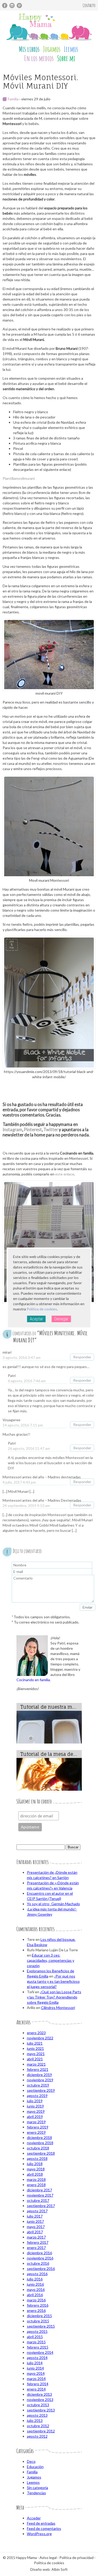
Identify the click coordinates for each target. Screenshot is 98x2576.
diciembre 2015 (39, 2316)
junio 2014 (35, 2368)
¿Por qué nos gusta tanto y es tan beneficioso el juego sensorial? (53, 1981)
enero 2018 (36, 2185)
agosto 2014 (37, 2358)
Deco (31, 2461)
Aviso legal (48, 2558)
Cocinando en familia (33, 1680)
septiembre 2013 (41, 2410)
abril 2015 (35, 2337)
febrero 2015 (38, 2347)
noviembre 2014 (40, 2352)
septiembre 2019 (41, 2090)
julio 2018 (35, 2164)
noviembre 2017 (40, 2195)
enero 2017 (36, 2248)
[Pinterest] (19, 6)
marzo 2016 (36, 2300)
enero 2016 (36, 2310)
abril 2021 (35, 2059)
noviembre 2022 (40, 2038)
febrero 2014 (38, 2384)
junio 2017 (35, 2221)
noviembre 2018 (40, 2143)
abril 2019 (35, 2117)
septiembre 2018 (41, 2153)
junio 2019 (35, 2106)
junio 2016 (35, 2284)
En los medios (39, 58)
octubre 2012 (38, 2426)
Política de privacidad (76, 2558)
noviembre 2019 (40, 2080)
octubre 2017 (38, 2200)
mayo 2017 (36, 2227)
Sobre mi (66, 58)
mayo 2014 (36, 2373)
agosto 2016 (37, 2274)
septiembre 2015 (41, 2326)
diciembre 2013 (39, 2394)
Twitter (51, 1129)
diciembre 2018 (39, 2137)
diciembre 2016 (39, 2253)
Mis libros (29, 49)
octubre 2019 (38, 2085)
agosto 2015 (37, 2331)
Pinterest (33, 1129)
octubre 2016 (38, 2263)
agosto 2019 (37, 2096)
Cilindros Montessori (58, 2008)
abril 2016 (35, 2295)
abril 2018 (35, 2174)
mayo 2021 (36, 2054)
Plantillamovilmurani (19, 478)
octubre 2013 (38, 2405)
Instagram (12, 1129)
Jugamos (52, 49)
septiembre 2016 (41, 2269)
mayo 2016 (36, 2289)
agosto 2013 (37, 2415)
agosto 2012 (37, 2436)
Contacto (89, 5)
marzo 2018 (36, 2179)
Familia (13, 99)
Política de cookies (42, 1309)
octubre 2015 (38, 2321)
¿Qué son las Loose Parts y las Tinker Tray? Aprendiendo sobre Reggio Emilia (54, 1997)
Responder (82, 1357)
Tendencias (36, 2493)
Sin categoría (38, 2488)
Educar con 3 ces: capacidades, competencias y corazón (51, 1960)
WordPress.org (39, 2534)
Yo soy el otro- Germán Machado (53, 1904)
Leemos (71, 49)
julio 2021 (35, 2043)
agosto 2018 (37, 2158)
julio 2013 (35, 2420)
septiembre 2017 (41, 2206)
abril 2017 (35, 2232)
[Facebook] (5, 6)
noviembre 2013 (40, 2400)
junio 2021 (35, 2048)
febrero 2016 (38, 2305)
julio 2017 (35, 2216)
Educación (35, 2467)
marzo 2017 (36, 2237)
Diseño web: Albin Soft (49, 2569)
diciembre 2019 (39, 2075)
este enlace (65, 1174)
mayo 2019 (36, 2111)
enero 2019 (36, 2132)
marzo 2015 (36, 2342)
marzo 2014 (36, 2379)
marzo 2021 (36, 2064)
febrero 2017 (38, 2242)
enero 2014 (36, 2389)
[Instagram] (12, 6)
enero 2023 (36, 2033)
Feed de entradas (41, 2523)
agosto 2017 (37, 2211)
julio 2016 (35, 2279)
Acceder (34, 2518)
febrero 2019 (38, 2127)
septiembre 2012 (41, 2431)
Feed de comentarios (44, 2528)
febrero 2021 (38, 2069)
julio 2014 (35, 2363)
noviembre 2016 (40, 2258)
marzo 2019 (36, 2122)
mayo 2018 (36, 2169)
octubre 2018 (38, 2148)
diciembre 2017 (39, 2190)
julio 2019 (35, 2101)
